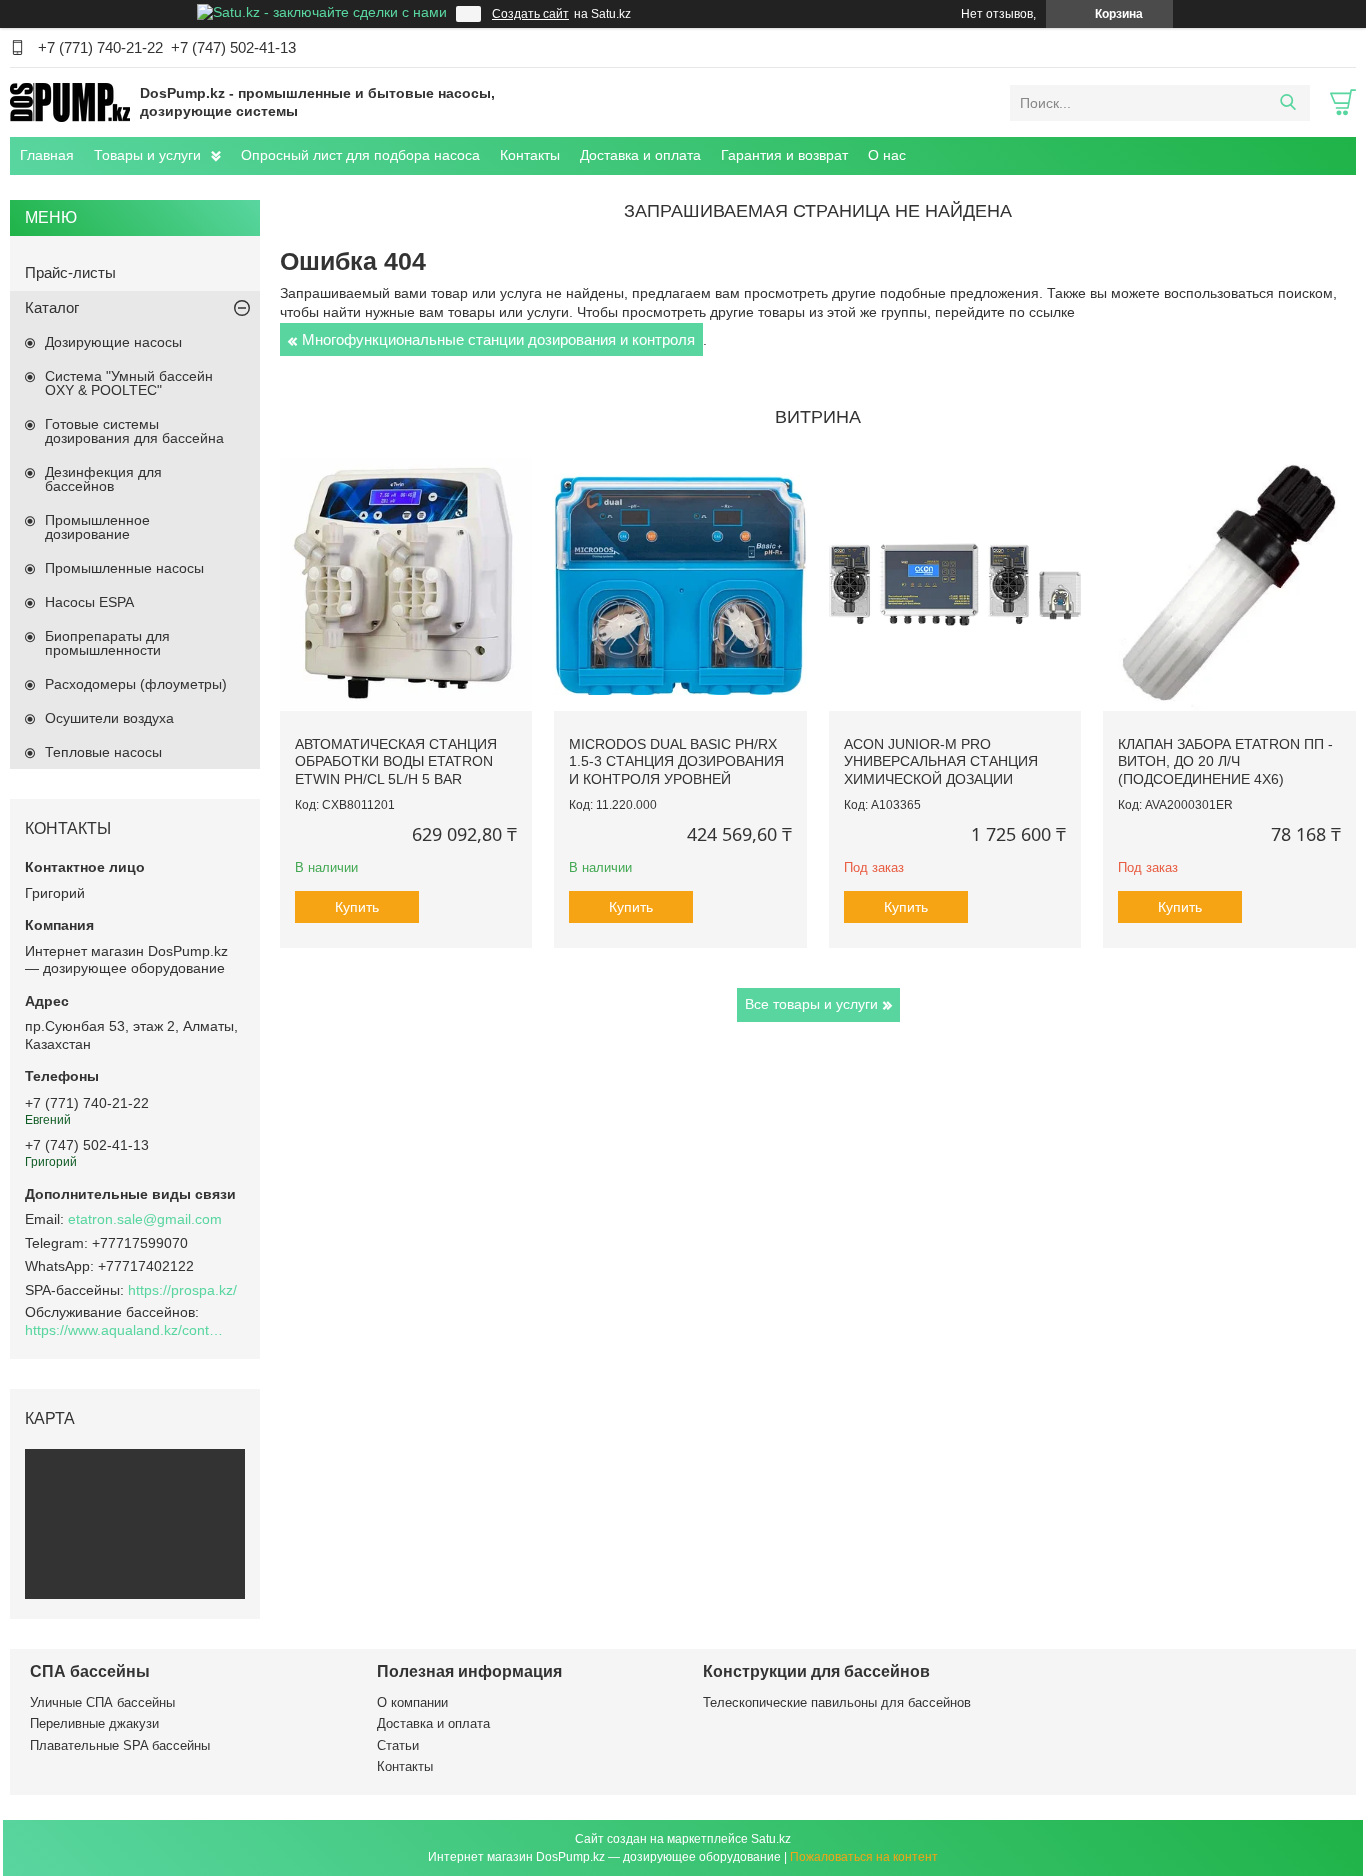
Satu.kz (771, 1839)
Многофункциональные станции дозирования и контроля (498, 339)
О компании (412, 1702)
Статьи (398, 1745)
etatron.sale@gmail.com (145, 1219)
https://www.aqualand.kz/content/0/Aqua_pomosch (125, 1330)
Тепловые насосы (103, 752)
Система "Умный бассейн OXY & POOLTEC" (129, 383)
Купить (357, 907)
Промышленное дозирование (97, 527)
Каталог (52, 307)
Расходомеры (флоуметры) (136, 684)
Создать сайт (530, 14)
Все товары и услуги (811, 1004)
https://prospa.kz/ (182, 1290)
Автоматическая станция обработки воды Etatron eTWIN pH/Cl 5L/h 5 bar (396, 761)
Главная (47, 155)
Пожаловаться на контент (864, 1857)
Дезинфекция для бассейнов (103, 479)
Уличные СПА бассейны (102, 1702)
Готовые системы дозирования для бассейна (134, 431)
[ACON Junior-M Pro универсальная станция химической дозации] (955, 584)
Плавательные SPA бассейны (120, 1745)
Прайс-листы (70, 272)
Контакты (530, 155)
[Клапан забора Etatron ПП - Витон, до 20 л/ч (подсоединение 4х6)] (1229, 584)
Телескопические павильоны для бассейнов (837, 1702)
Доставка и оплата (640, 155)
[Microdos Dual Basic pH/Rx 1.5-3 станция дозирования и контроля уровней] (680, 584)
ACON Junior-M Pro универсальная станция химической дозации (941, 761)
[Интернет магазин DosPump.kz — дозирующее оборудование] (70, 102)
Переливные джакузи (94, 1723)
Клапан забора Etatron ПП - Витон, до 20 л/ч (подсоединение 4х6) (1225, 761)
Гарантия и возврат (784, 155)
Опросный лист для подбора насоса (360, 155)
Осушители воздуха (109, 718)
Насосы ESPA (89, 602)
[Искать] (1287, 103)
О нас (887, 155)
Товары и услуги (147, 155)
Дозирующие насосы (113, 342)
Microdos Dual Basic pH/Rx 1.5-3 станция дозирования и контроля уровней (676, 761)
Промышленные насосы (124, 568)
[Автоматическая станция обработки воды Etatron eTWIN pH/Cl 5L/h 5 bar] (406, 584)
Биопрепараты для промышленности (107, 643)
